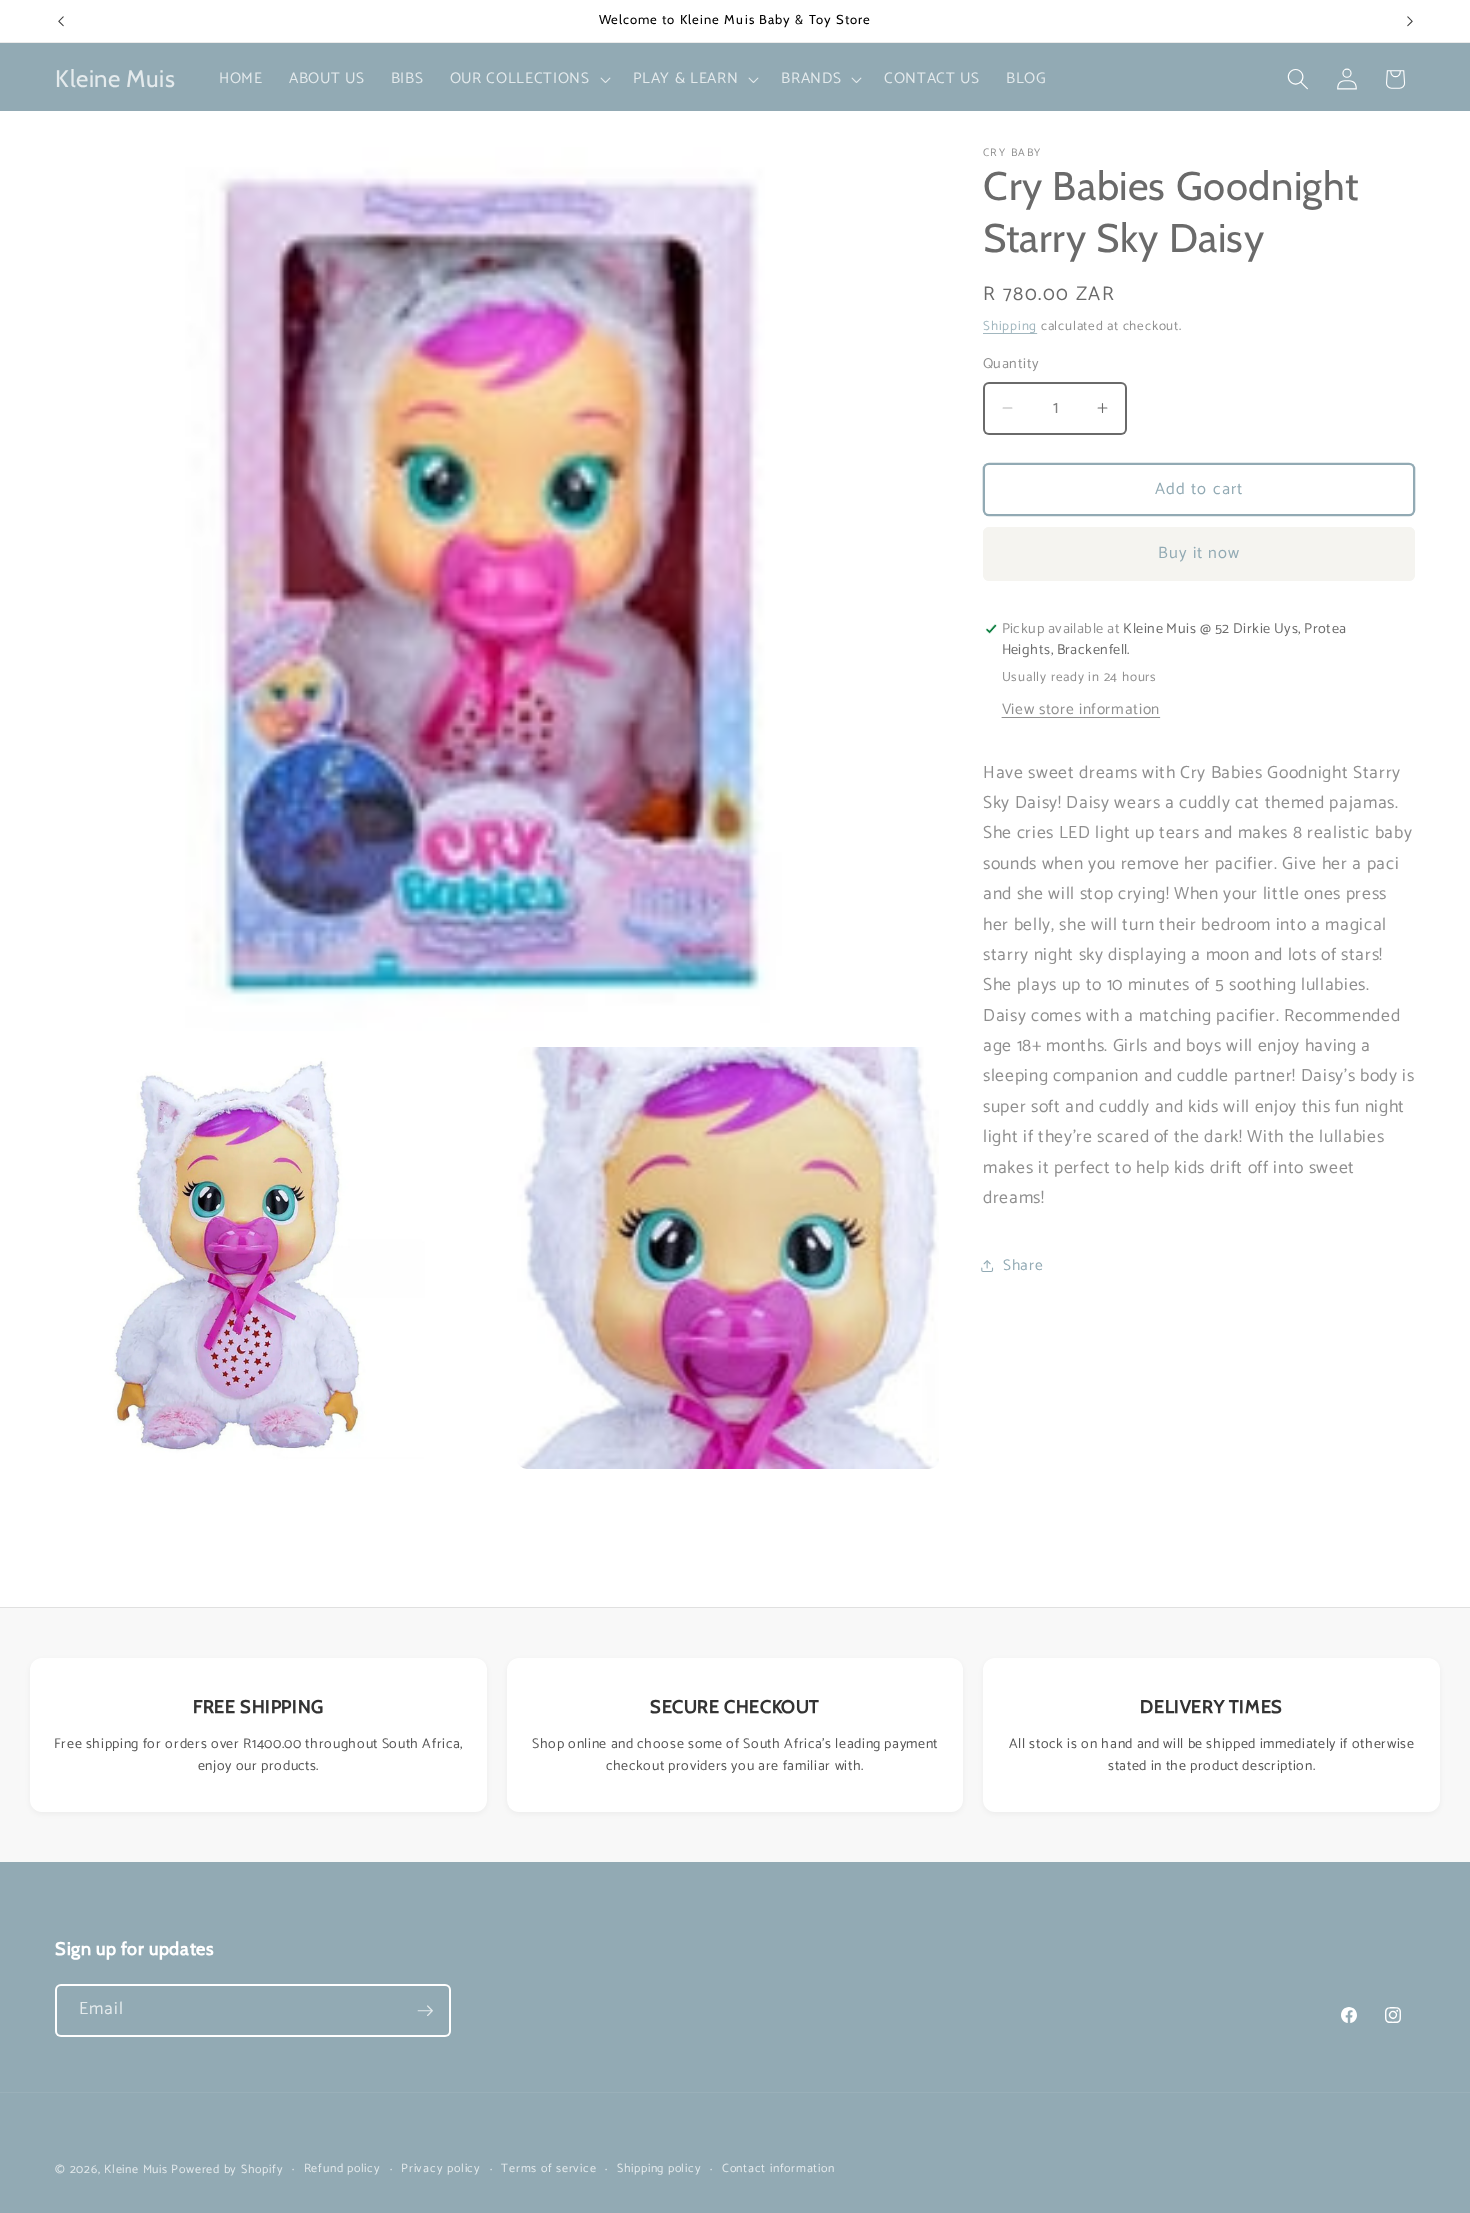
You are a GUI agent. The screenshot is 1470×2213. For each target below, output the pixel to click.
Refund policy (342, 2169)
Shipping (1010, 326)
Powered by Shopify (227, 2170)
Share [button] (1023, 1265)
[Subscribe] (425, 2011)
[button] (528, 79)
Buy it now (1199, 553)
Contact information (778, 2169)
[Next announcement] (1410, 21)
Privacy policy (441, 2169)
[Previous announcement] (61, 21)
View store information (1081, 709)
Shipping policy (659, 2169)
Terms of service (548, 2169)
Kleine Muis (135, 2170)
